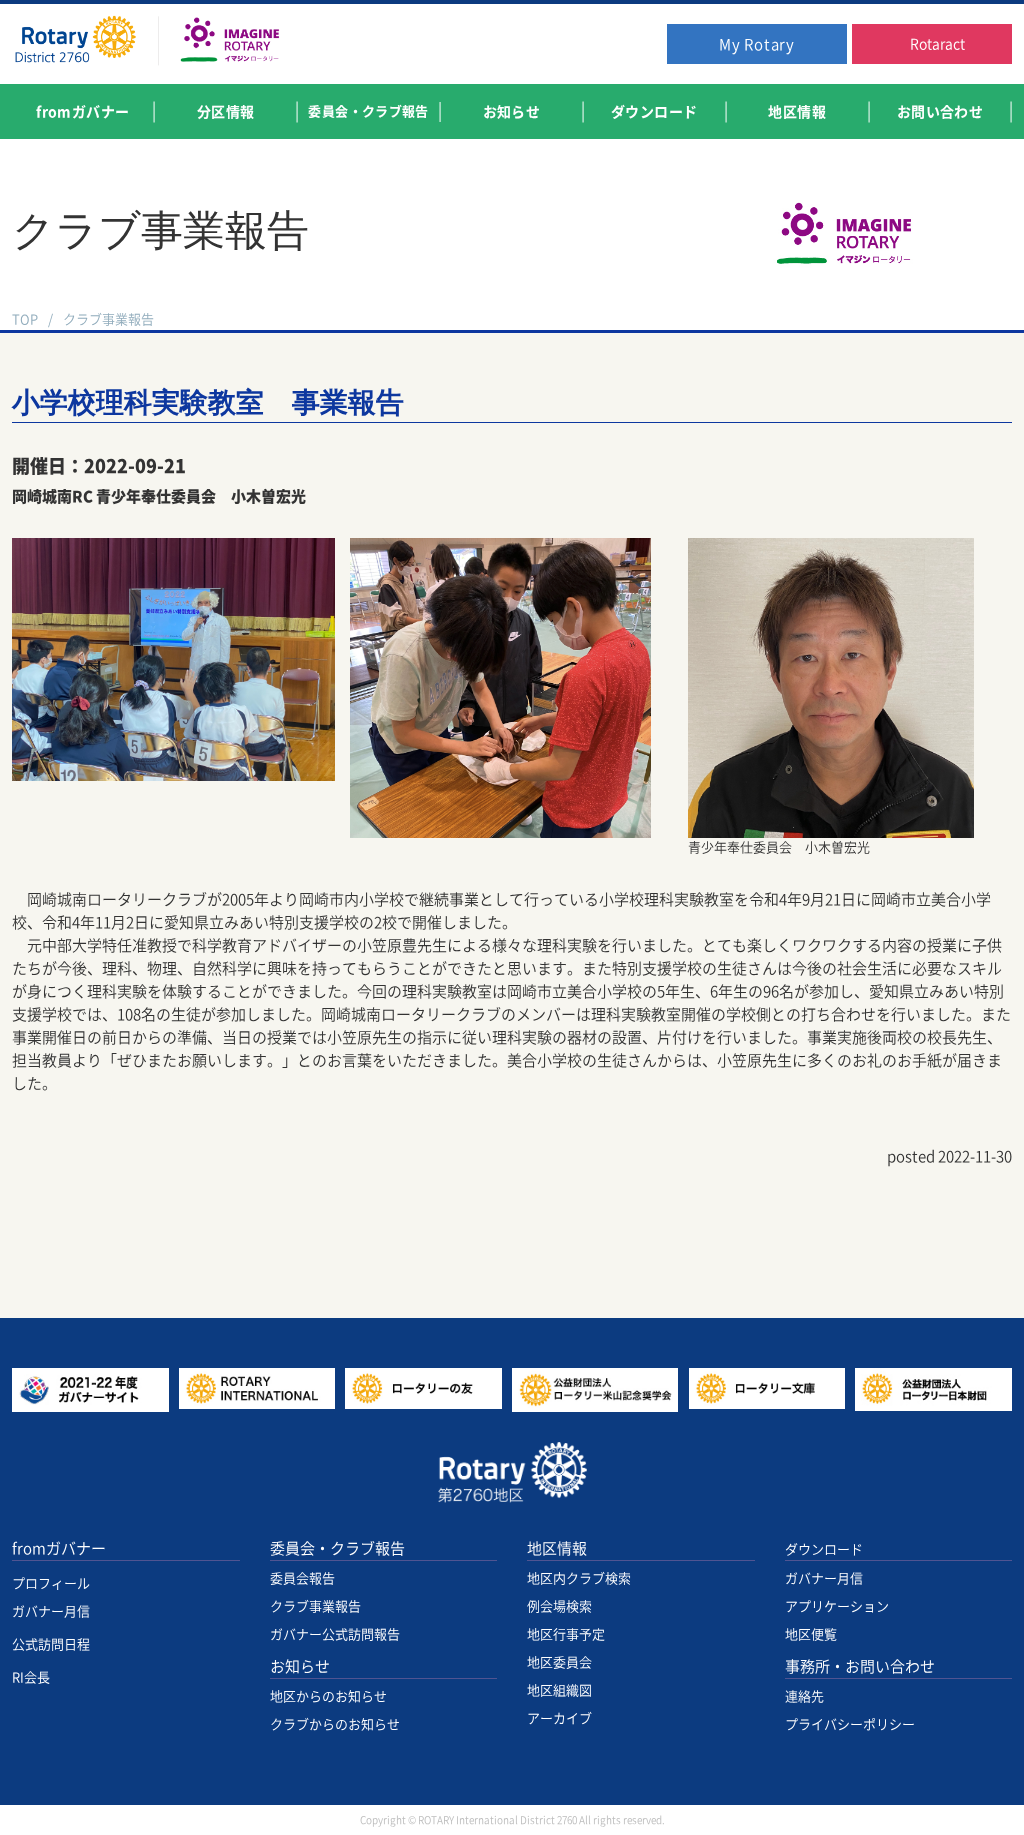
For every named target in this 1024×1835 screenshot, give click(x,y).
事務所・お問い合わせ (860, 1666)
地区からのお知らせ (328, 1696)
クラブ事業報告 (108, 319)
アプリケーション (837, 1606)
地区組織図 (559, 1690)
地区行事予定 (566, 1634)
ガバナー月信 (51, 1611)
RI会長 (31, 1677)
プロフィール (51, 1583)
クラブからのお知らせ (335, 1724)
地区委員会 (559, 1662)
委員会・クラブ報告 (337, 1548)
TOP (25, 319)
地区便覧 (811, 1634)
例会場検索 (559, 1606)
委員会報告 (302, 1578)
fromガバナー (59, 1548)
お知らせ (300, 1666)
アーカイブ (559, 1718)
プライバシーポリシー (850, 1724)
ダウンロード (824, 1549)
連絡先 (804, 1696)
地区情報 (557, 1548)
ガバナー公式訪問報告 (335, 1634)
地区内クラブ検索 (579, 1578)
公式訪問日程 (51, 1644)
